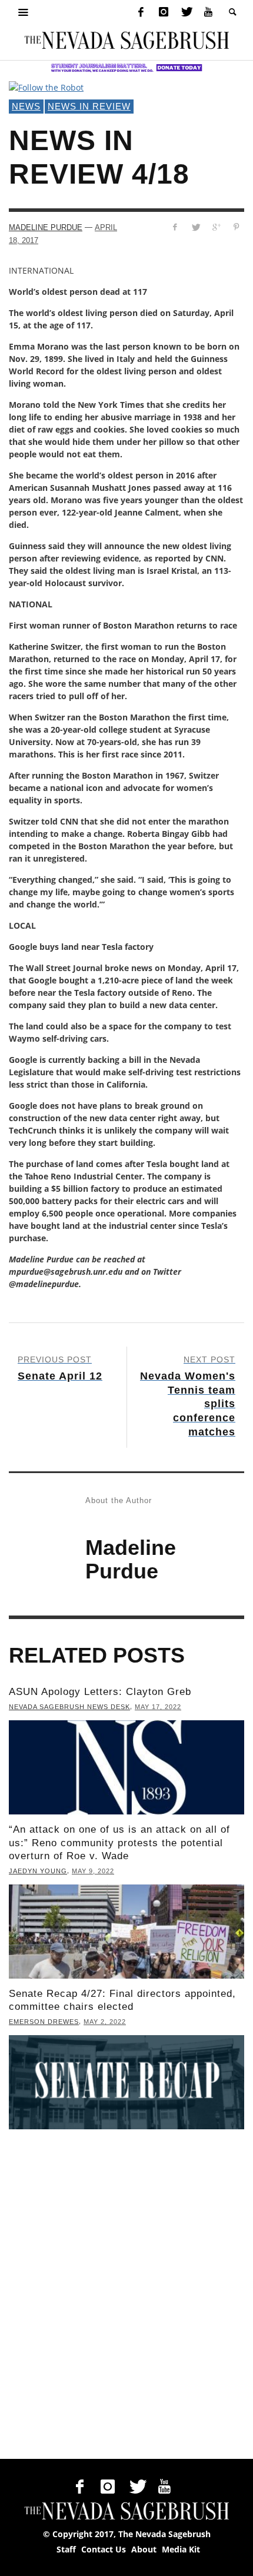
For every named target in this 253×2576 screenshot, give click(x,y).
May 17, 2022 (158, 1707)
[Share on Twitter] (196, 227)
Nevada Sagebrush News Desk (69, 1707)
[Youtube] (208, 12)
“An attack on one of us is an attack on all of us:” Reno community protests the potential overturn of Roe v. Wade (119, 1842)
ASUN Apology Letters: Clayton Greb (100, 1692)
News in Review (89, 106)
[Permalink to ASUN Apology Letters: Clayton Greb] (126, 1767)
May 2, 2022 (105, 2022)
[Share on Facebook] (175, 227)
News (26, 106)
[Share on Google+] (216, 227)
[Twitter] (186, 12)
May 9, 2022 (93, 1871)
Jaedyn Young (38, 1871)
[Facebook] (141, 12)
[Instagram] (164, 12)
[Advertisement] (126, 2297)
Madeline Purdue (46, 227)
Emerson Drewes (44, 2022)
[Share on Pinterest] (236, 227)
